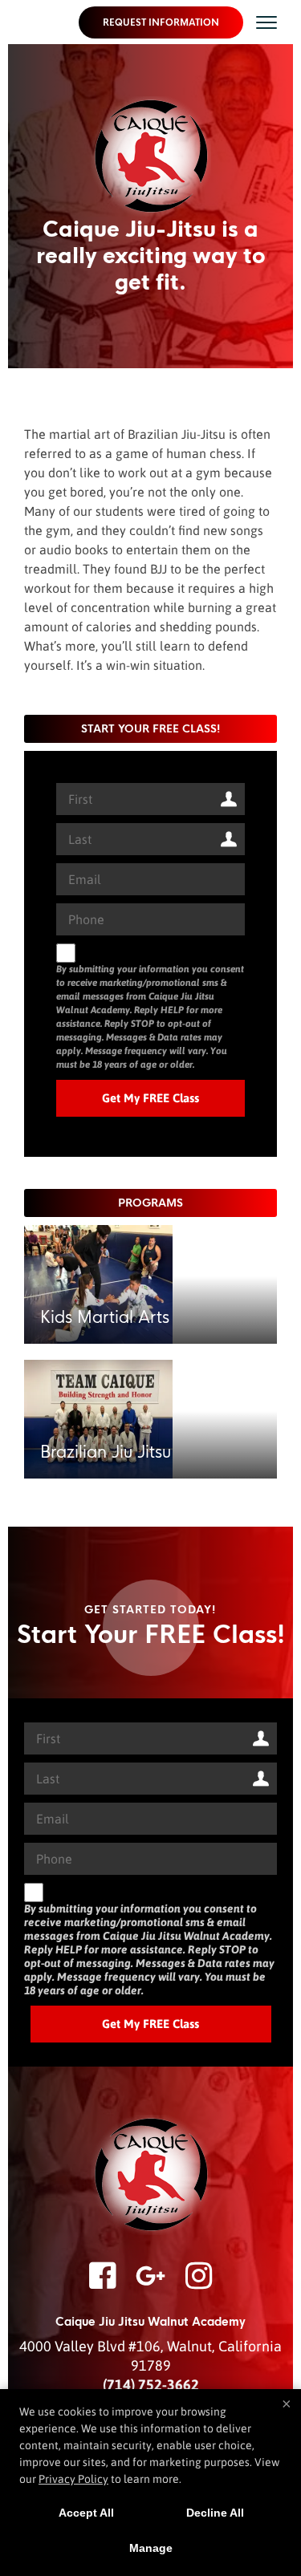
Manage (151, 2548)
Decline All (215, 2513)
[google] (151, 2286)
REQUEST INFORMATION (161, 22)
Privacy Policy (73, 2479)
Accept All (86, 2513)
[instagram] (199, 2286)
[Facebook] (103, 2286)
